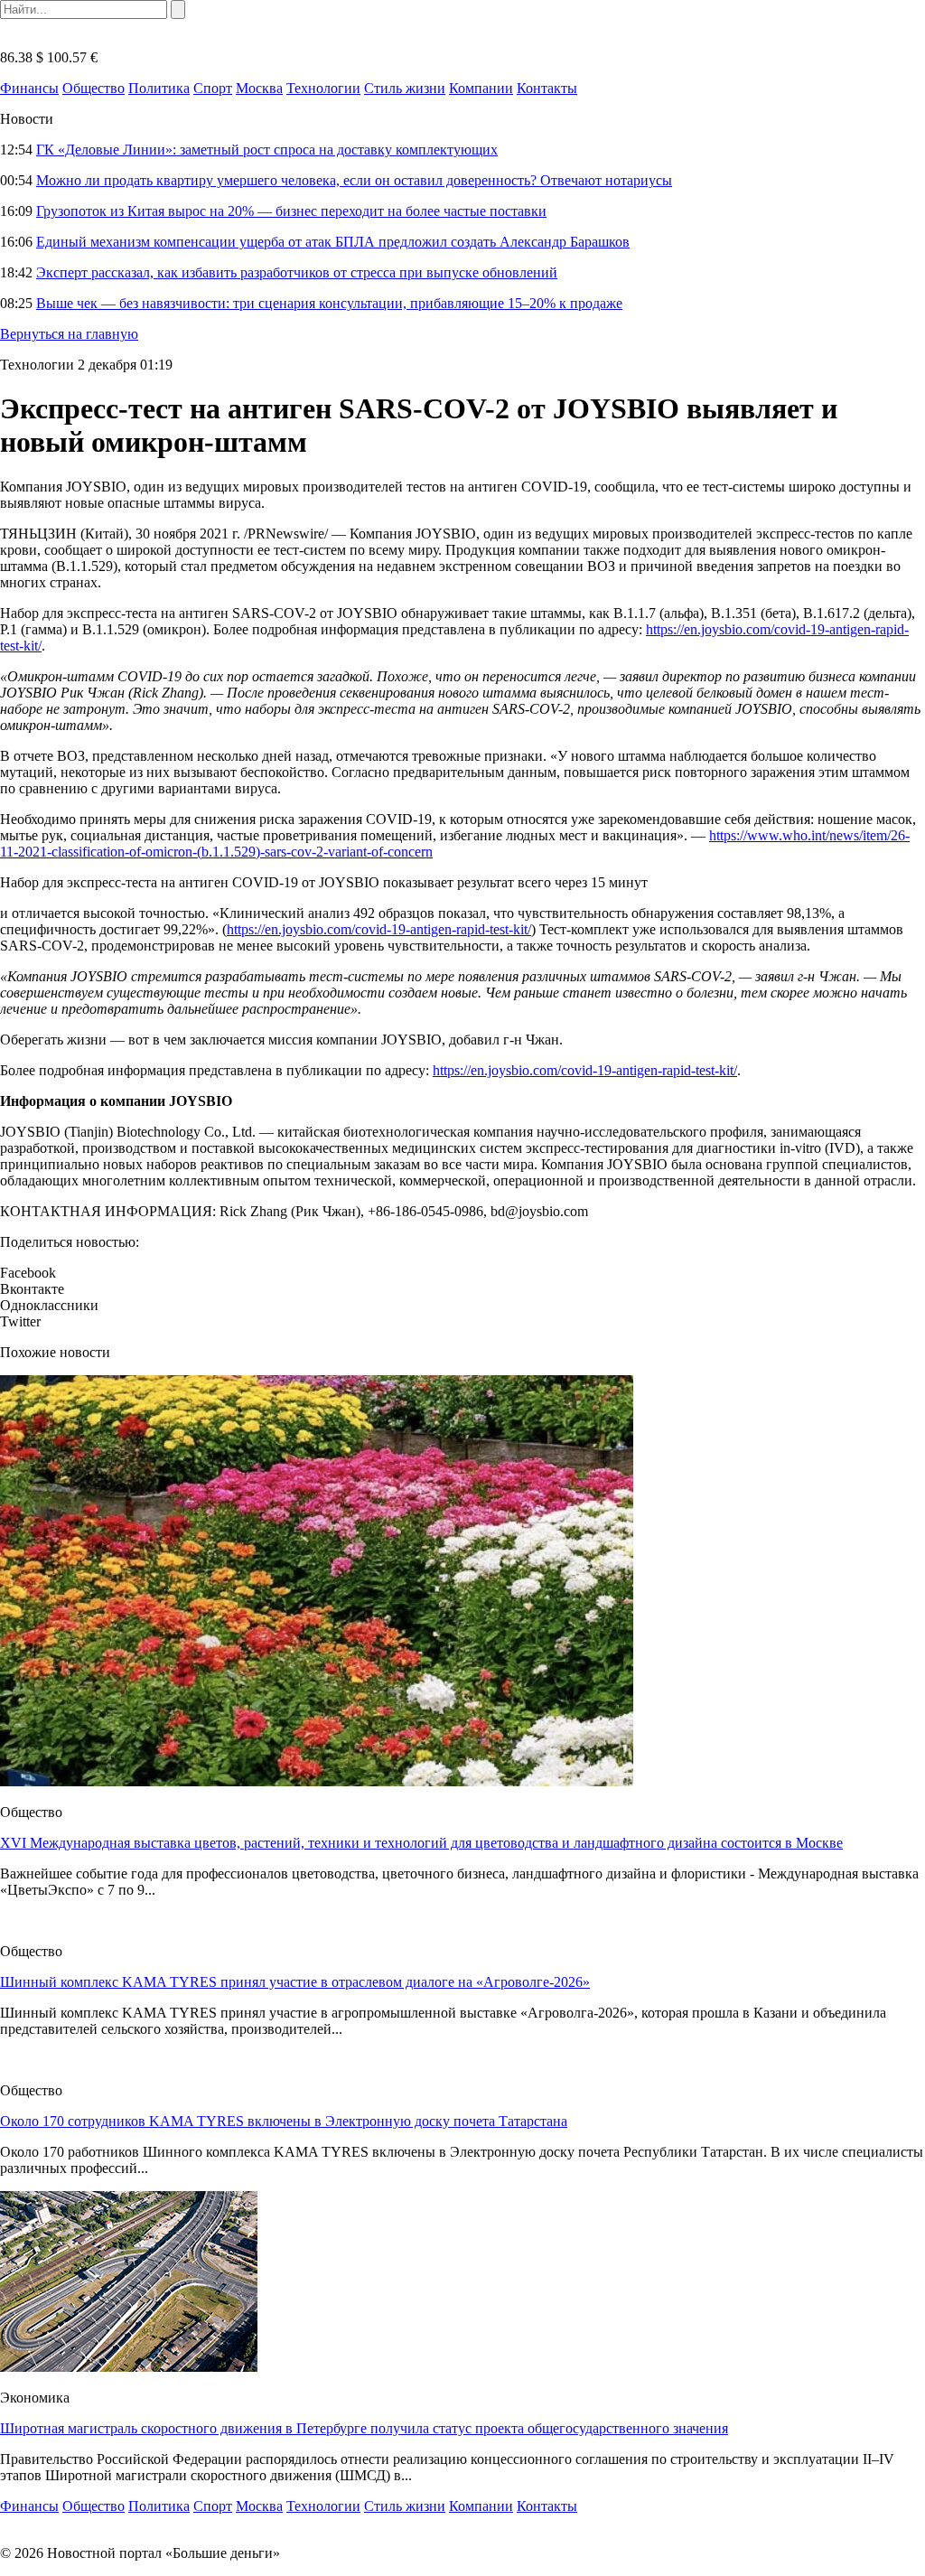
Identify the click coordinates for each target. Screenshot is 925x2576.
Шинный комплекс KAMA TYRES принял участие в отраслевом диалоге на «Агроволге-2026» (295, 1982)
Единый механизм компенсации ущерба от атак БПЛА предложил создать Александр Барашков (333, 242)
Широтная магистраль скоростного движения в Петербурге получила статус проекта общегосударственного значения (364, 2428)
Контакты (547, 88)
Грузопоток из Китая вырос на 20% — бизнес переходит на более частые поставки (291, 211)
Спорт (213, 88)
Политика (159, 88)
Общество (93, 88)
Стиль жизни (405, 88)
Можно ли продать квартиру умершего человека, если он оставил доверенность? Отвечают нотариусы (354, 180)
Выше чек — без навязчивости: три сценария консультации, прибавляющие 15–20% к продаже (329, 303)
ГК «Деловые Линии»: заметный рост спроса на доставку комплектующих (267, 150)
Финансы (29, 88)
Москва (259, 88)
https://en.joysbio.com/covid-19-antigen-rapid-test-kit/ (379, 929)
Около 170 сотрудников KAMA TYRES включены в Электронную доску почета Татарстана (284, 2121)
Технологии (323, 88)
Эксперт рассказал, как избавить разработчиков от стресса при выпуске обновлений (297, 272)
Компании (481, 88)
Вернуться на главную (69, 334)
